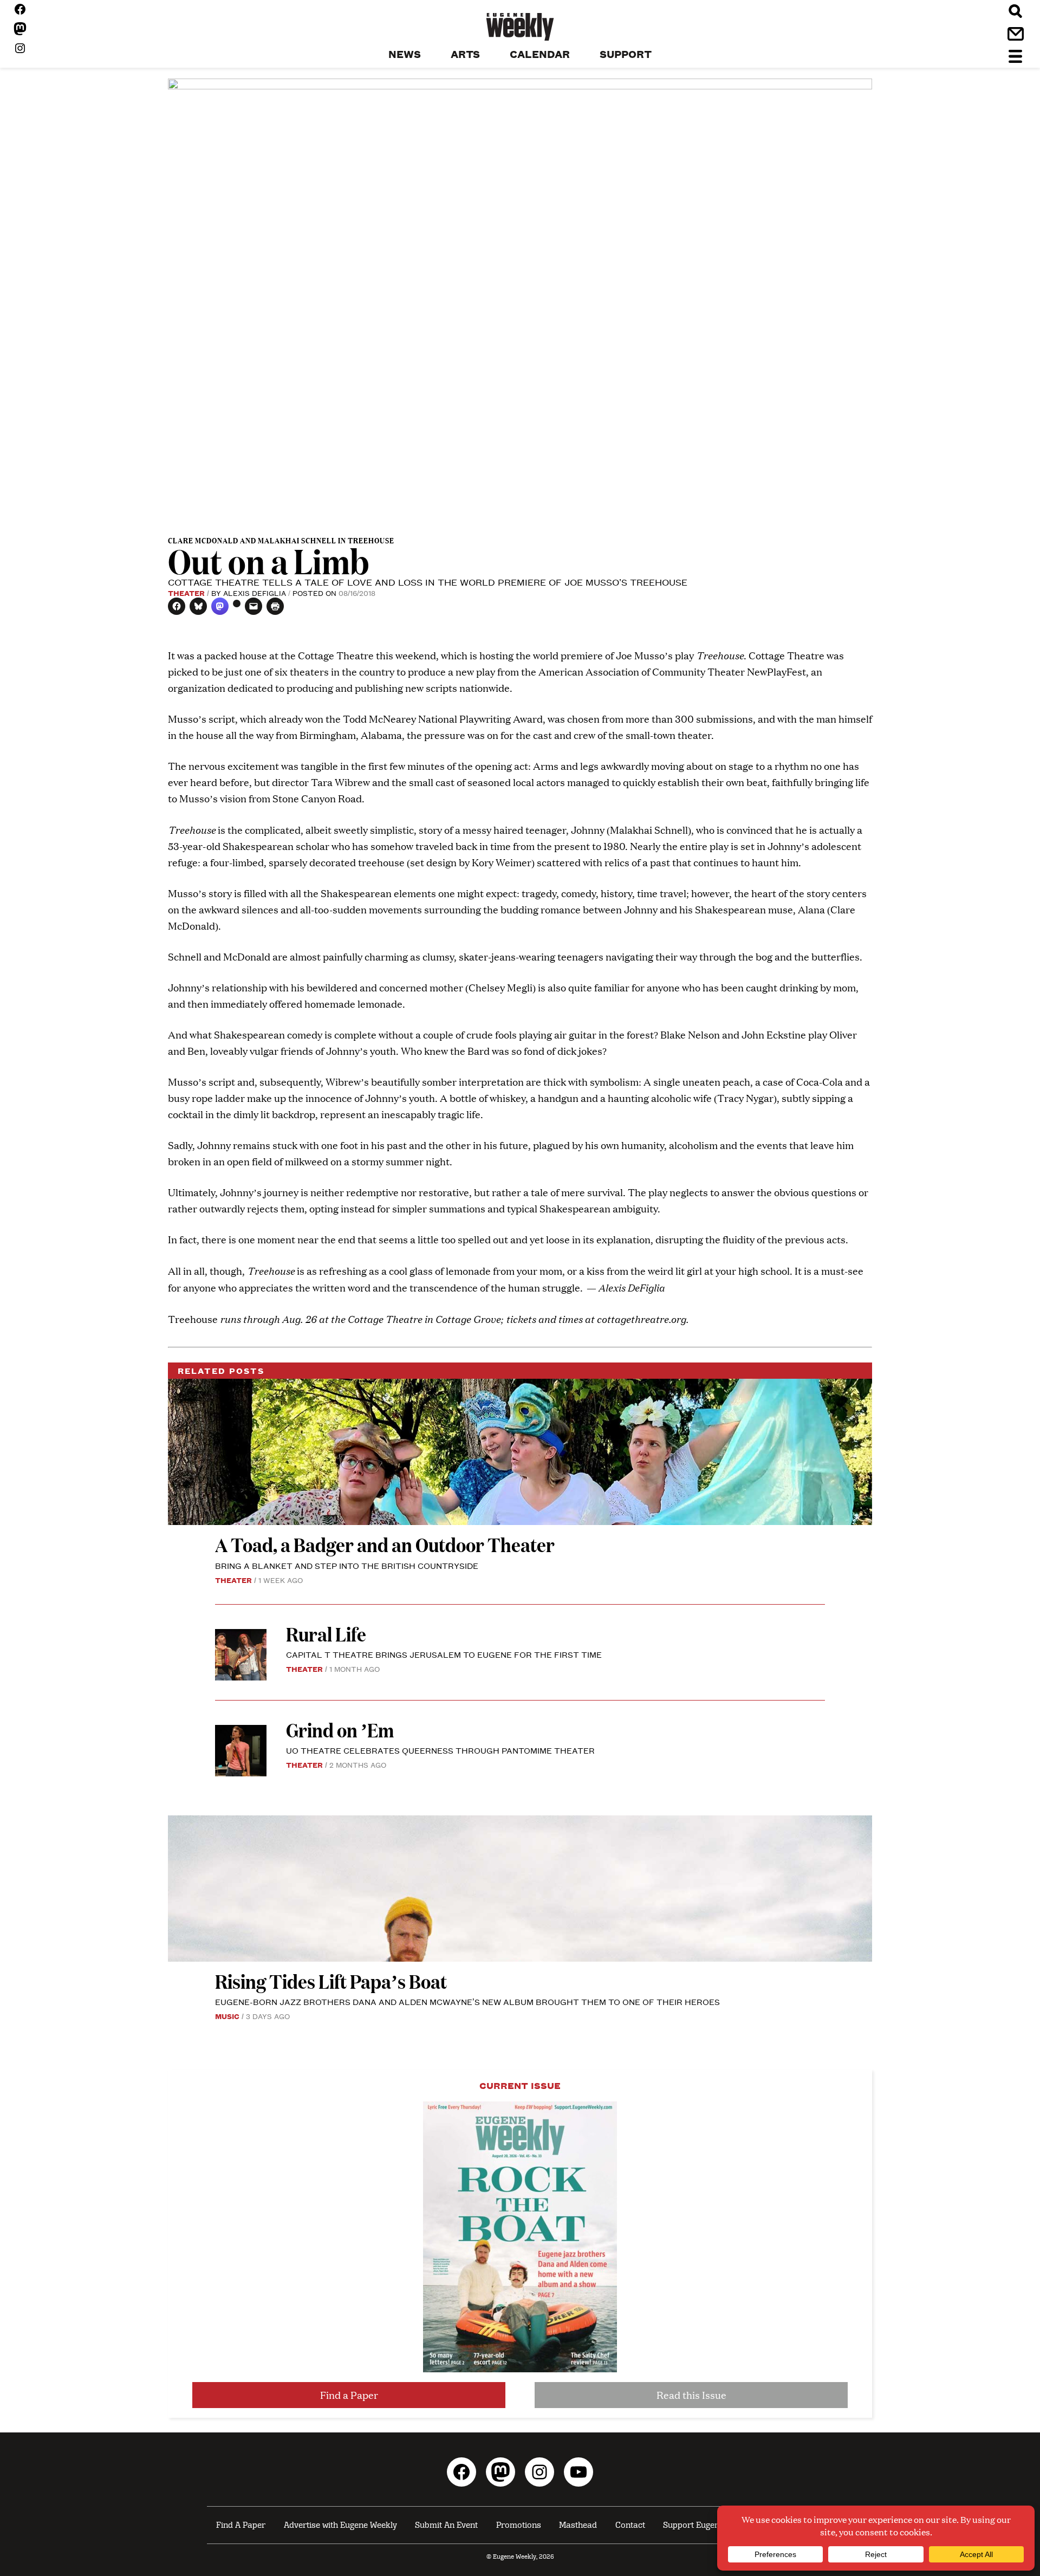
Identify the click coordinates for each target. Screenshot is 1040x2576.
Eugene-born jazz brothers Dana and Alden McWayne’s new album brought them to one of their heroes (467, 2001)
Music (227, 2016)
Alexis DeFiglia (255, 593)
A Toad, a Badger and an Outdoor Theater (385, 1544)
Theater (186, 593)
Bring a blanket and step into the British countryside (347, 1565)
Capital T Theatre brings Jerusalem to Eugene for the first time (444, 1654)
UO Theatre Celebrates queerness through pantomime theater (441, 1750)
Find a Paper (349, 2395)
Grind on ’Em (340, 1730)
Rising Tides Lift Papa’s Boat (331, 1981)
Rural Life (326, 1634)
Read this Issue (691, 2395)
